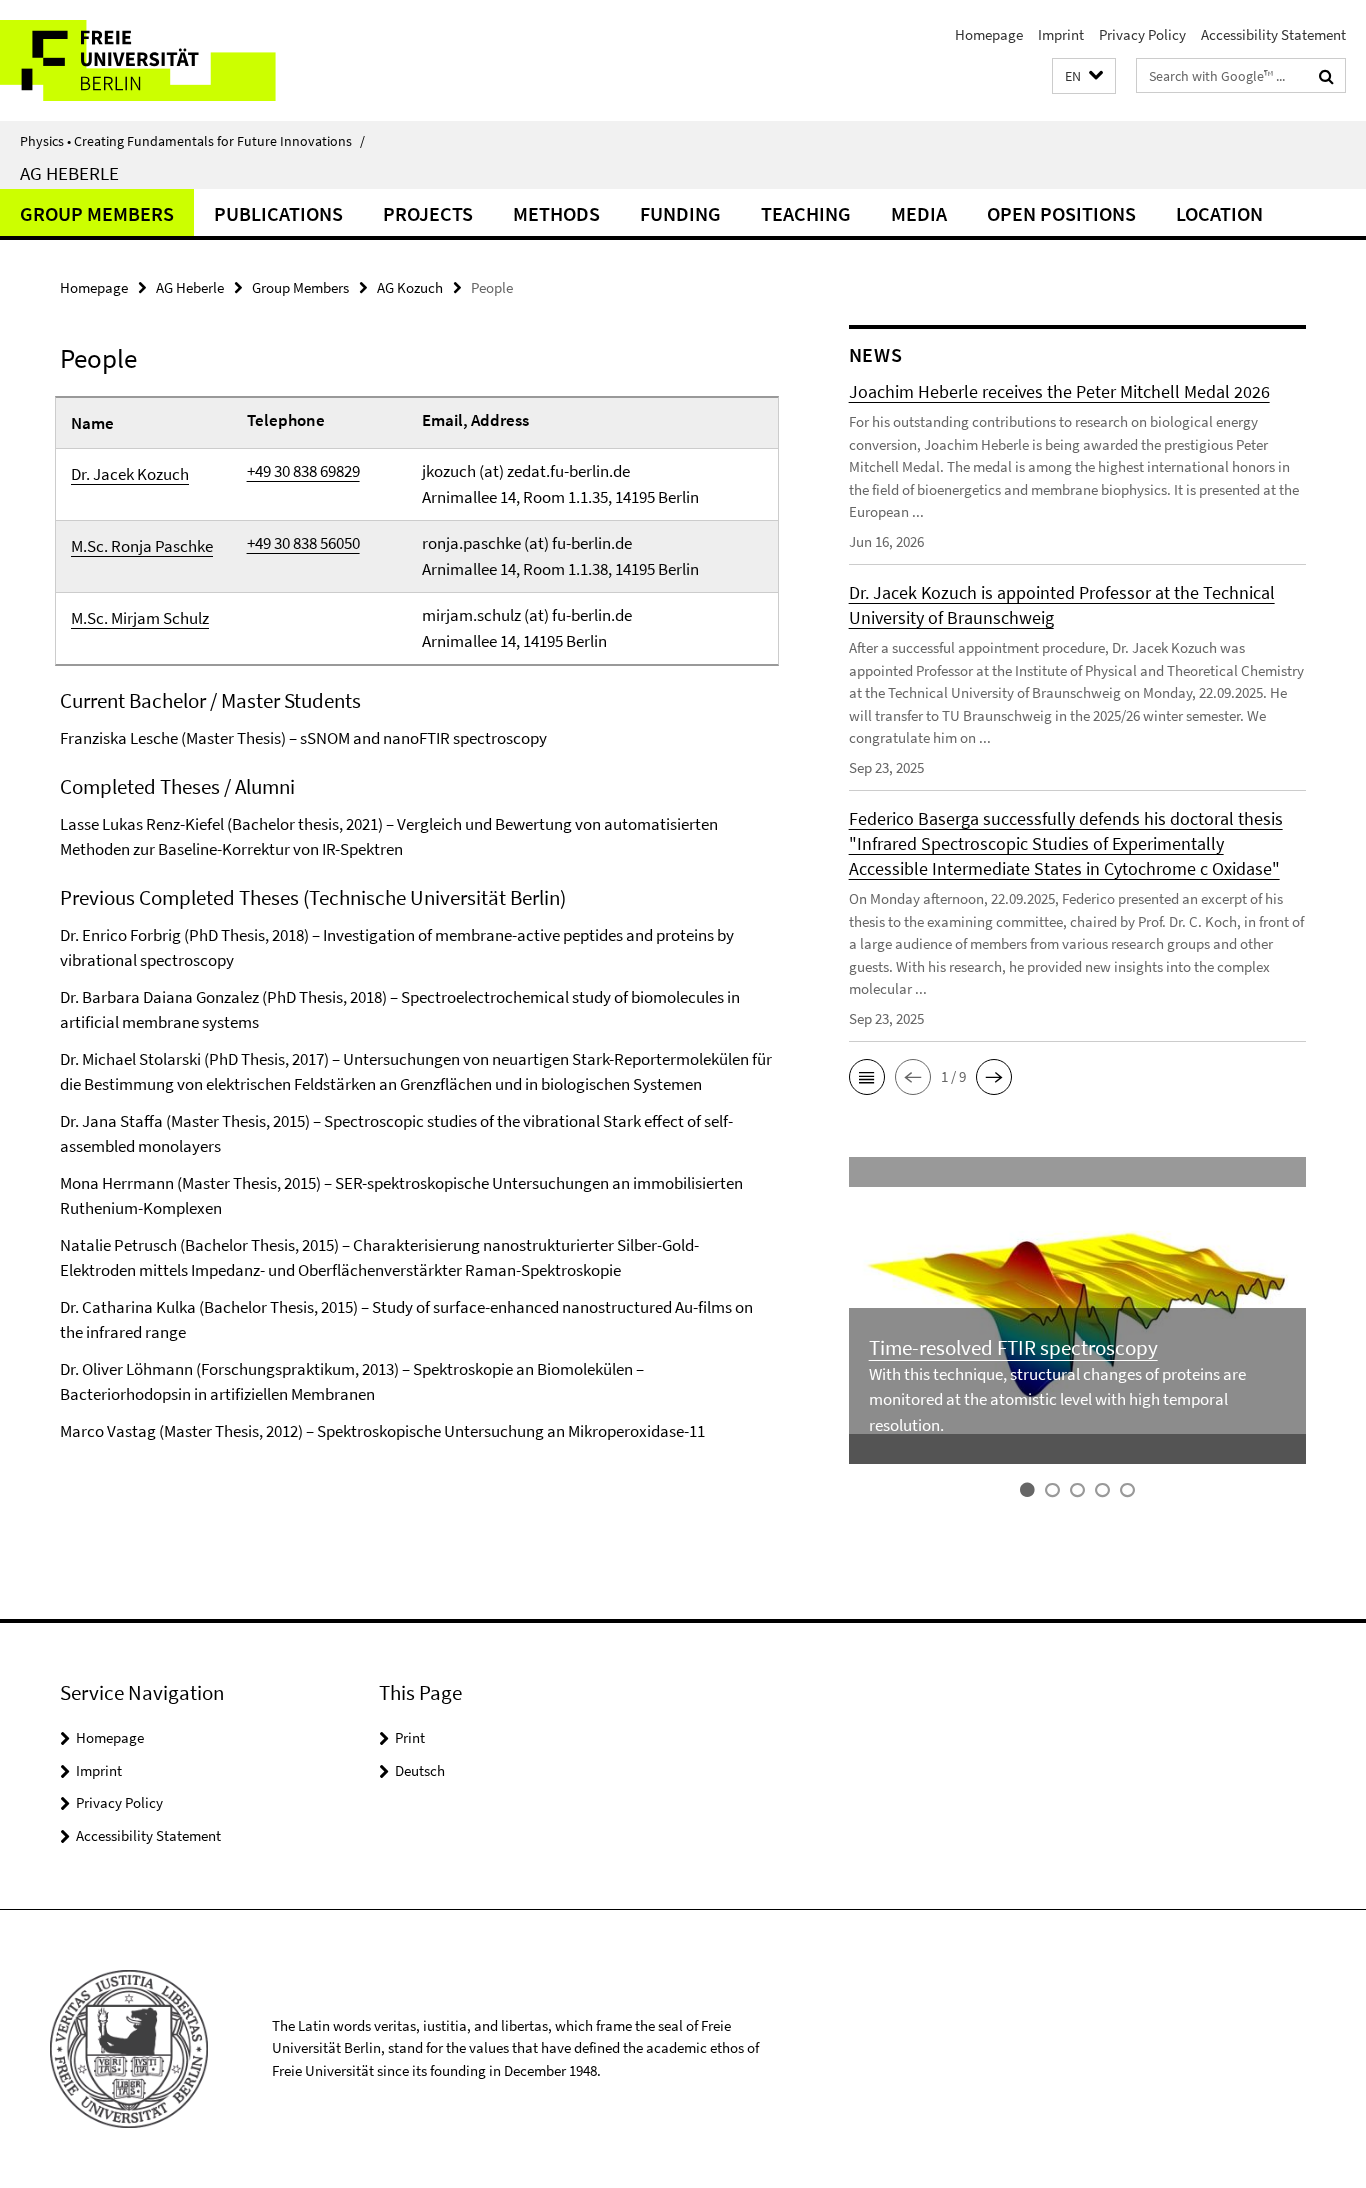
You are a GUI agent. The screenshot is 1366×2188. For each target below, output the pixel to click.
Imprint (1061, 34)
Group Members (97, 213)
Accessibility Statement (1273, 34)
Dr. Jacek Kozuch (130, 474)
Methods (556, 213)
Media (919, 213)
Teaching (806, 213)
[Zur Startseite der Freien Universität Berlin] (167, 60)
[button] (1084, 76)
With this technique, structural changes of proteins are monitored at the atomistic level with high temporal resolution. (1057, 1399)
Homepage (989, 34)
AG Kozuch (410, 287)
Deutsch (420, 1770)
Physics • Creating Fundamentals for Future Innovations (192, 141)
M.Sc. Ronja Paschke (142, 546)
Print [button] (410, 1737)
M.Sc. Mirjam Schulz (140, 618)
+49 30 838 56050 (303, 543)
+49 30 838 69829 (303, 471)
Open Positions (1061, 213)
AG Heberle (69, 173)
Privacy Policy (1142, 34)
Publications (278, 213)
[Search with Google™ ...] (1326, 76)
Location (1219, 213)
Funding (680, 213)
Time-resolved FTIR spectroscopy (1013, 1347)
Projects (428, 213)
